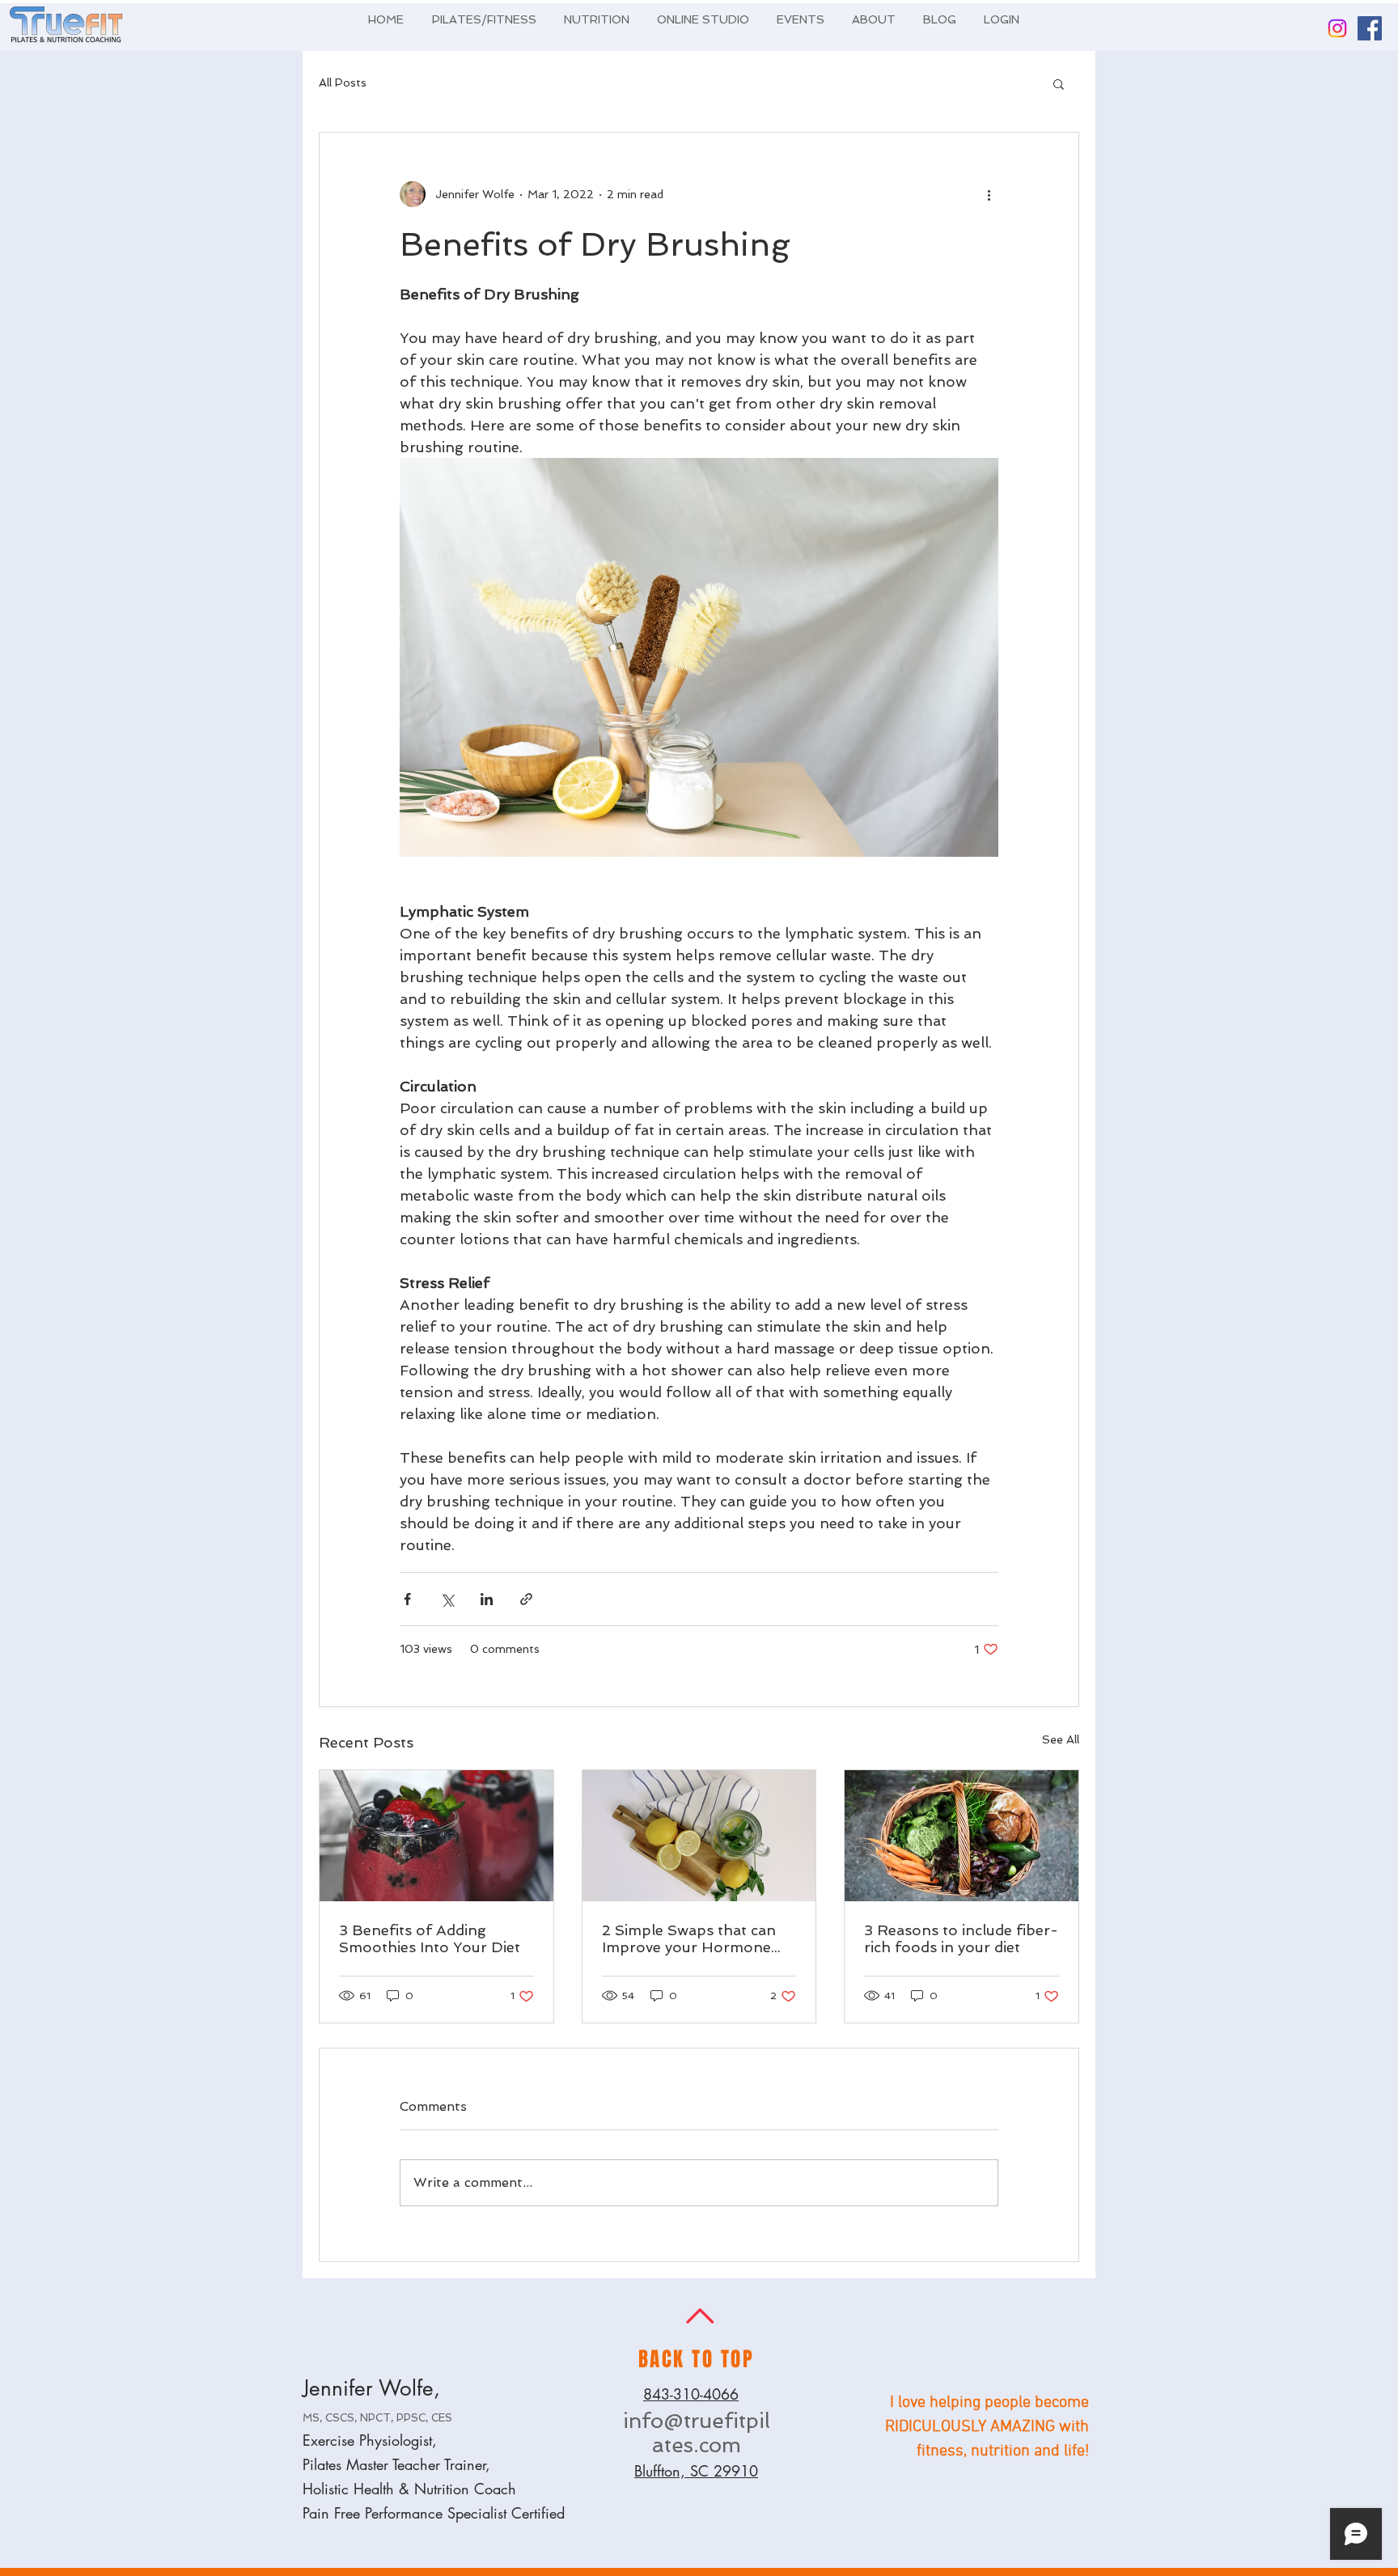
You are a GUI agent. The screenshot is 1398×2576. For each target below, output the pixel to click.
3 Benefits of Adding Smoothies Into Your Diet (430, 1938)
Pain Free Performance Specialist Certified (434, 2513)
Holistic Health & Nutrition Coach (409, 2489)
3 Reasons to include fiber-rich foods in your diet (961, 1938)
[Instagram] (1337, 28)
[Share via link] (526, 1599)
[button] (1059, 83)
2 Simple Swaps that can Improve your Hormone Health (689, 1938)
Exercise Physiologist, (370, 2440)
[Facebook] (1370, 28)
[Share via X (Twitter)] (447, 1599)
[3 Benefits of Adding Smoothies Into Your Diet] (436, 1836)
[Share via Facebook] (407, 1599)
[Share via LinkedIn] (487, 1599)
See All (1061, 1739)
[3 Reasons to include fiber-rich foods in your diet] (962, 1836)
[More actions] (989, 194)
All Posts (343, 83)
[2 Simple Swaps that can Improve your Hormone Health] (699, 1836)
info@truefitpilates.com (697, 2433)
